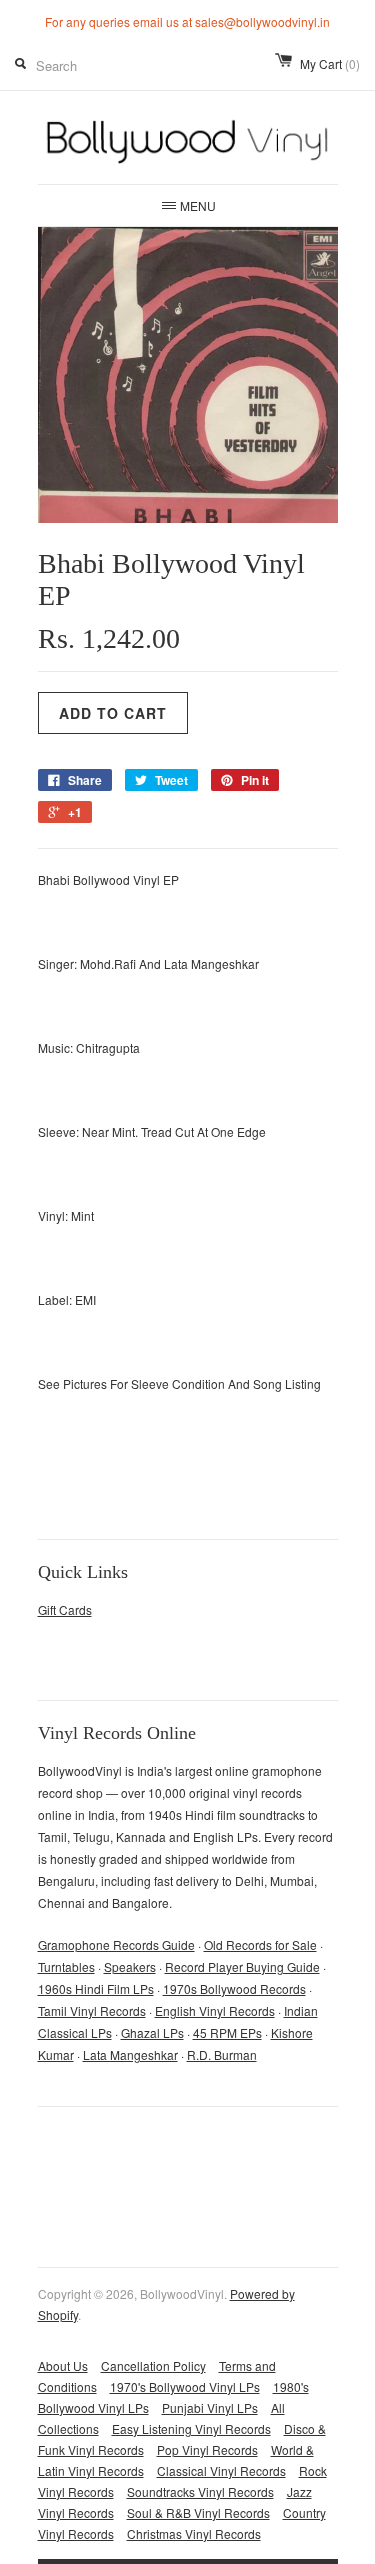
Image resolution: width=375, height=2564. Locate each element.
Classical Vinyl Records (221, 2470)
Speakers (130, 1966)
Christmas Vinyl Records (194, 2533)
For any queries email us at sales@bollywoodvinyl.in (187, 22)
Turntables (66, 1966)
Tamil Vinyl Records (92, 2010)
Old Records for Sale (260, 1944)
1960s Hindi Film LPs (96, 1988)
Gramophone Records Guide (116, 1944)
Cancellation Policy (153, 2365)
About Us (63, 2365)
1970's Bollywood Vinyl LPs (185, 2386)
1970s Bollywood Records (234, 1988)
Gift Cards (65, 1609)
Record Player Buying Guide (242, 1966)
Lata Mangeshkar (130, 2054)
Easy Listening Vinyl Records (191, 2428)
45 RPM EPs (227, 2032)
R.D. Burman (222, 2054)
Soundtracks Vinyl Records (200, 2491)
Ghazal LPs (152, 2032)
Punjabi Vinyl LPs (210, 2407)
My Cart (330, 63)
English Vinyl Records (215, 2010)
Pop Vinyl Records (207, 2449)
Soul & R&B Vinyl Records (198, 2512)
